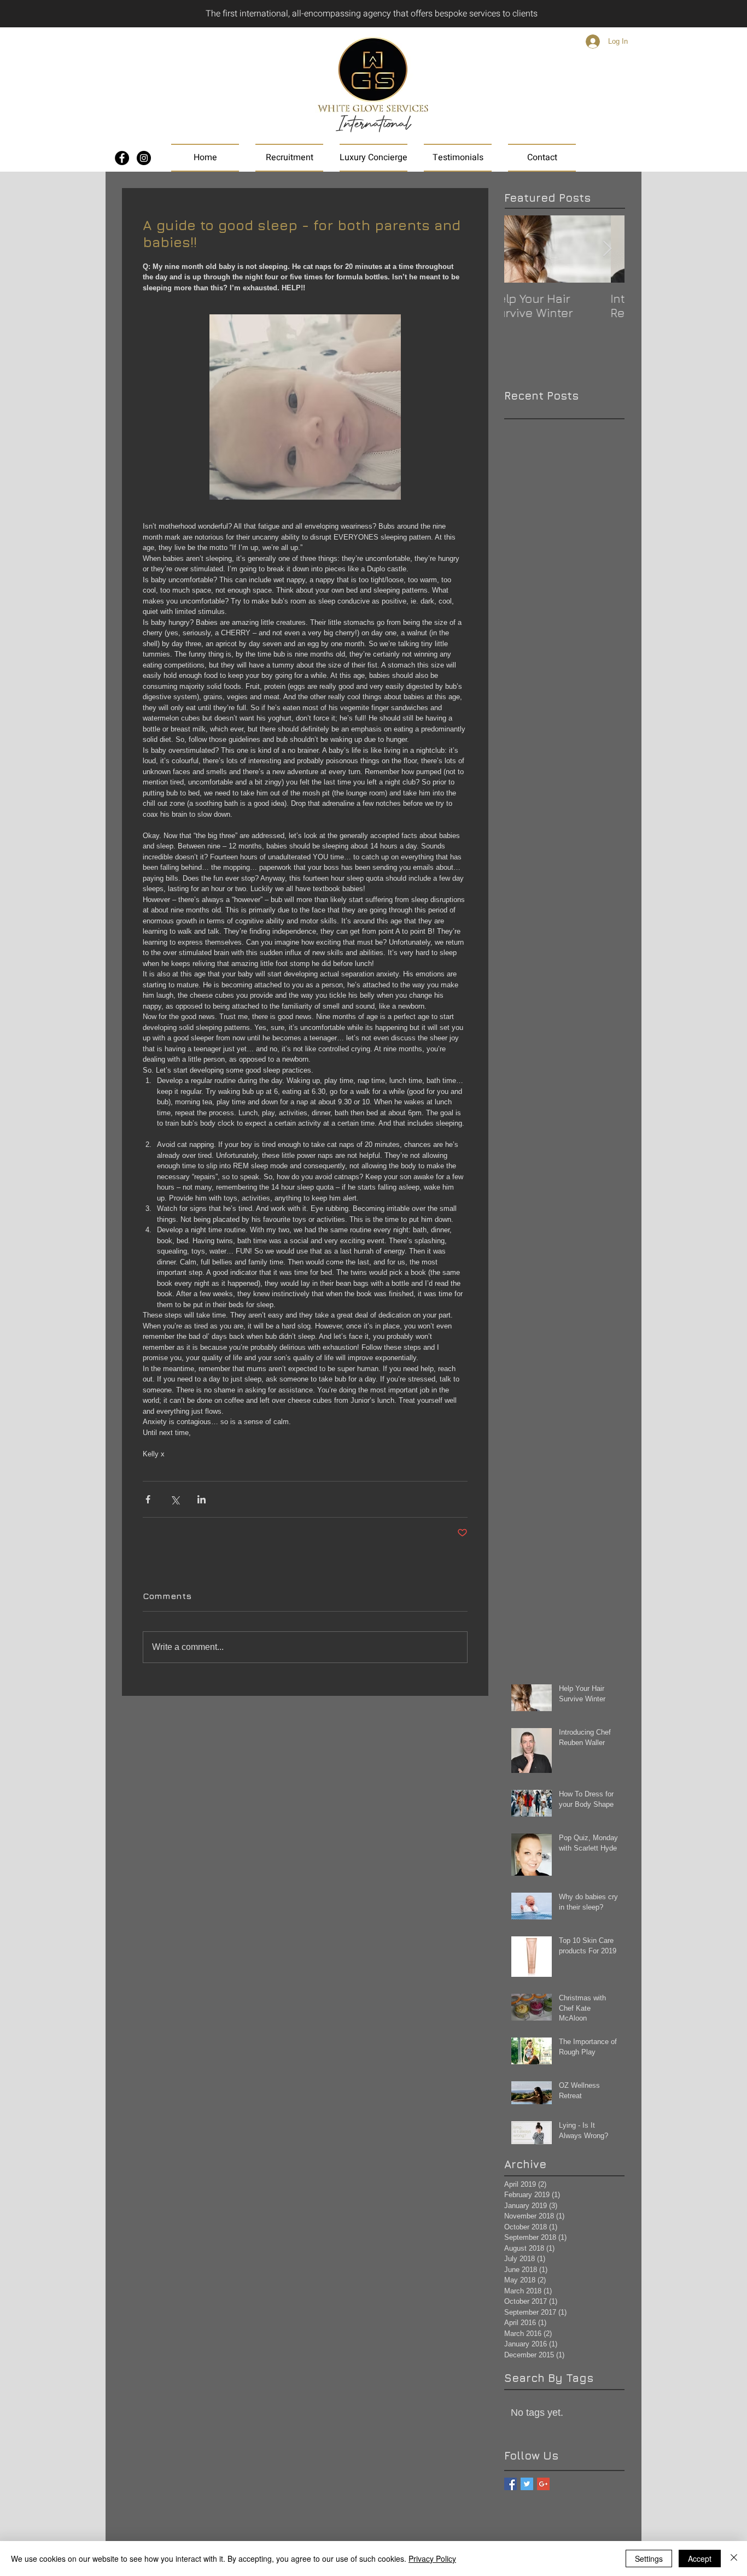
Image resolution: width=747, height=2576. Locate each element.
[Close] (734, 2559)
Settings (649, 2559)
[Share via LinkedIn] (202, 1499)
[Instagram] (144, 158)
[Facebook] (122, 158)
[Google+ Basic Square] (543, 2484)
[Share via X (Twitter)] (175, 1499)
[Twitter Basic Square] (527, 2484)
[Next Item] (607, 249)
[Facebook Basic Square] (510, 2484)
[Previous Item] (522, 249)
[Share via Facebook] (148, 1499)
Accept (700, 2559)
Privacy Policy (432, 2559)
